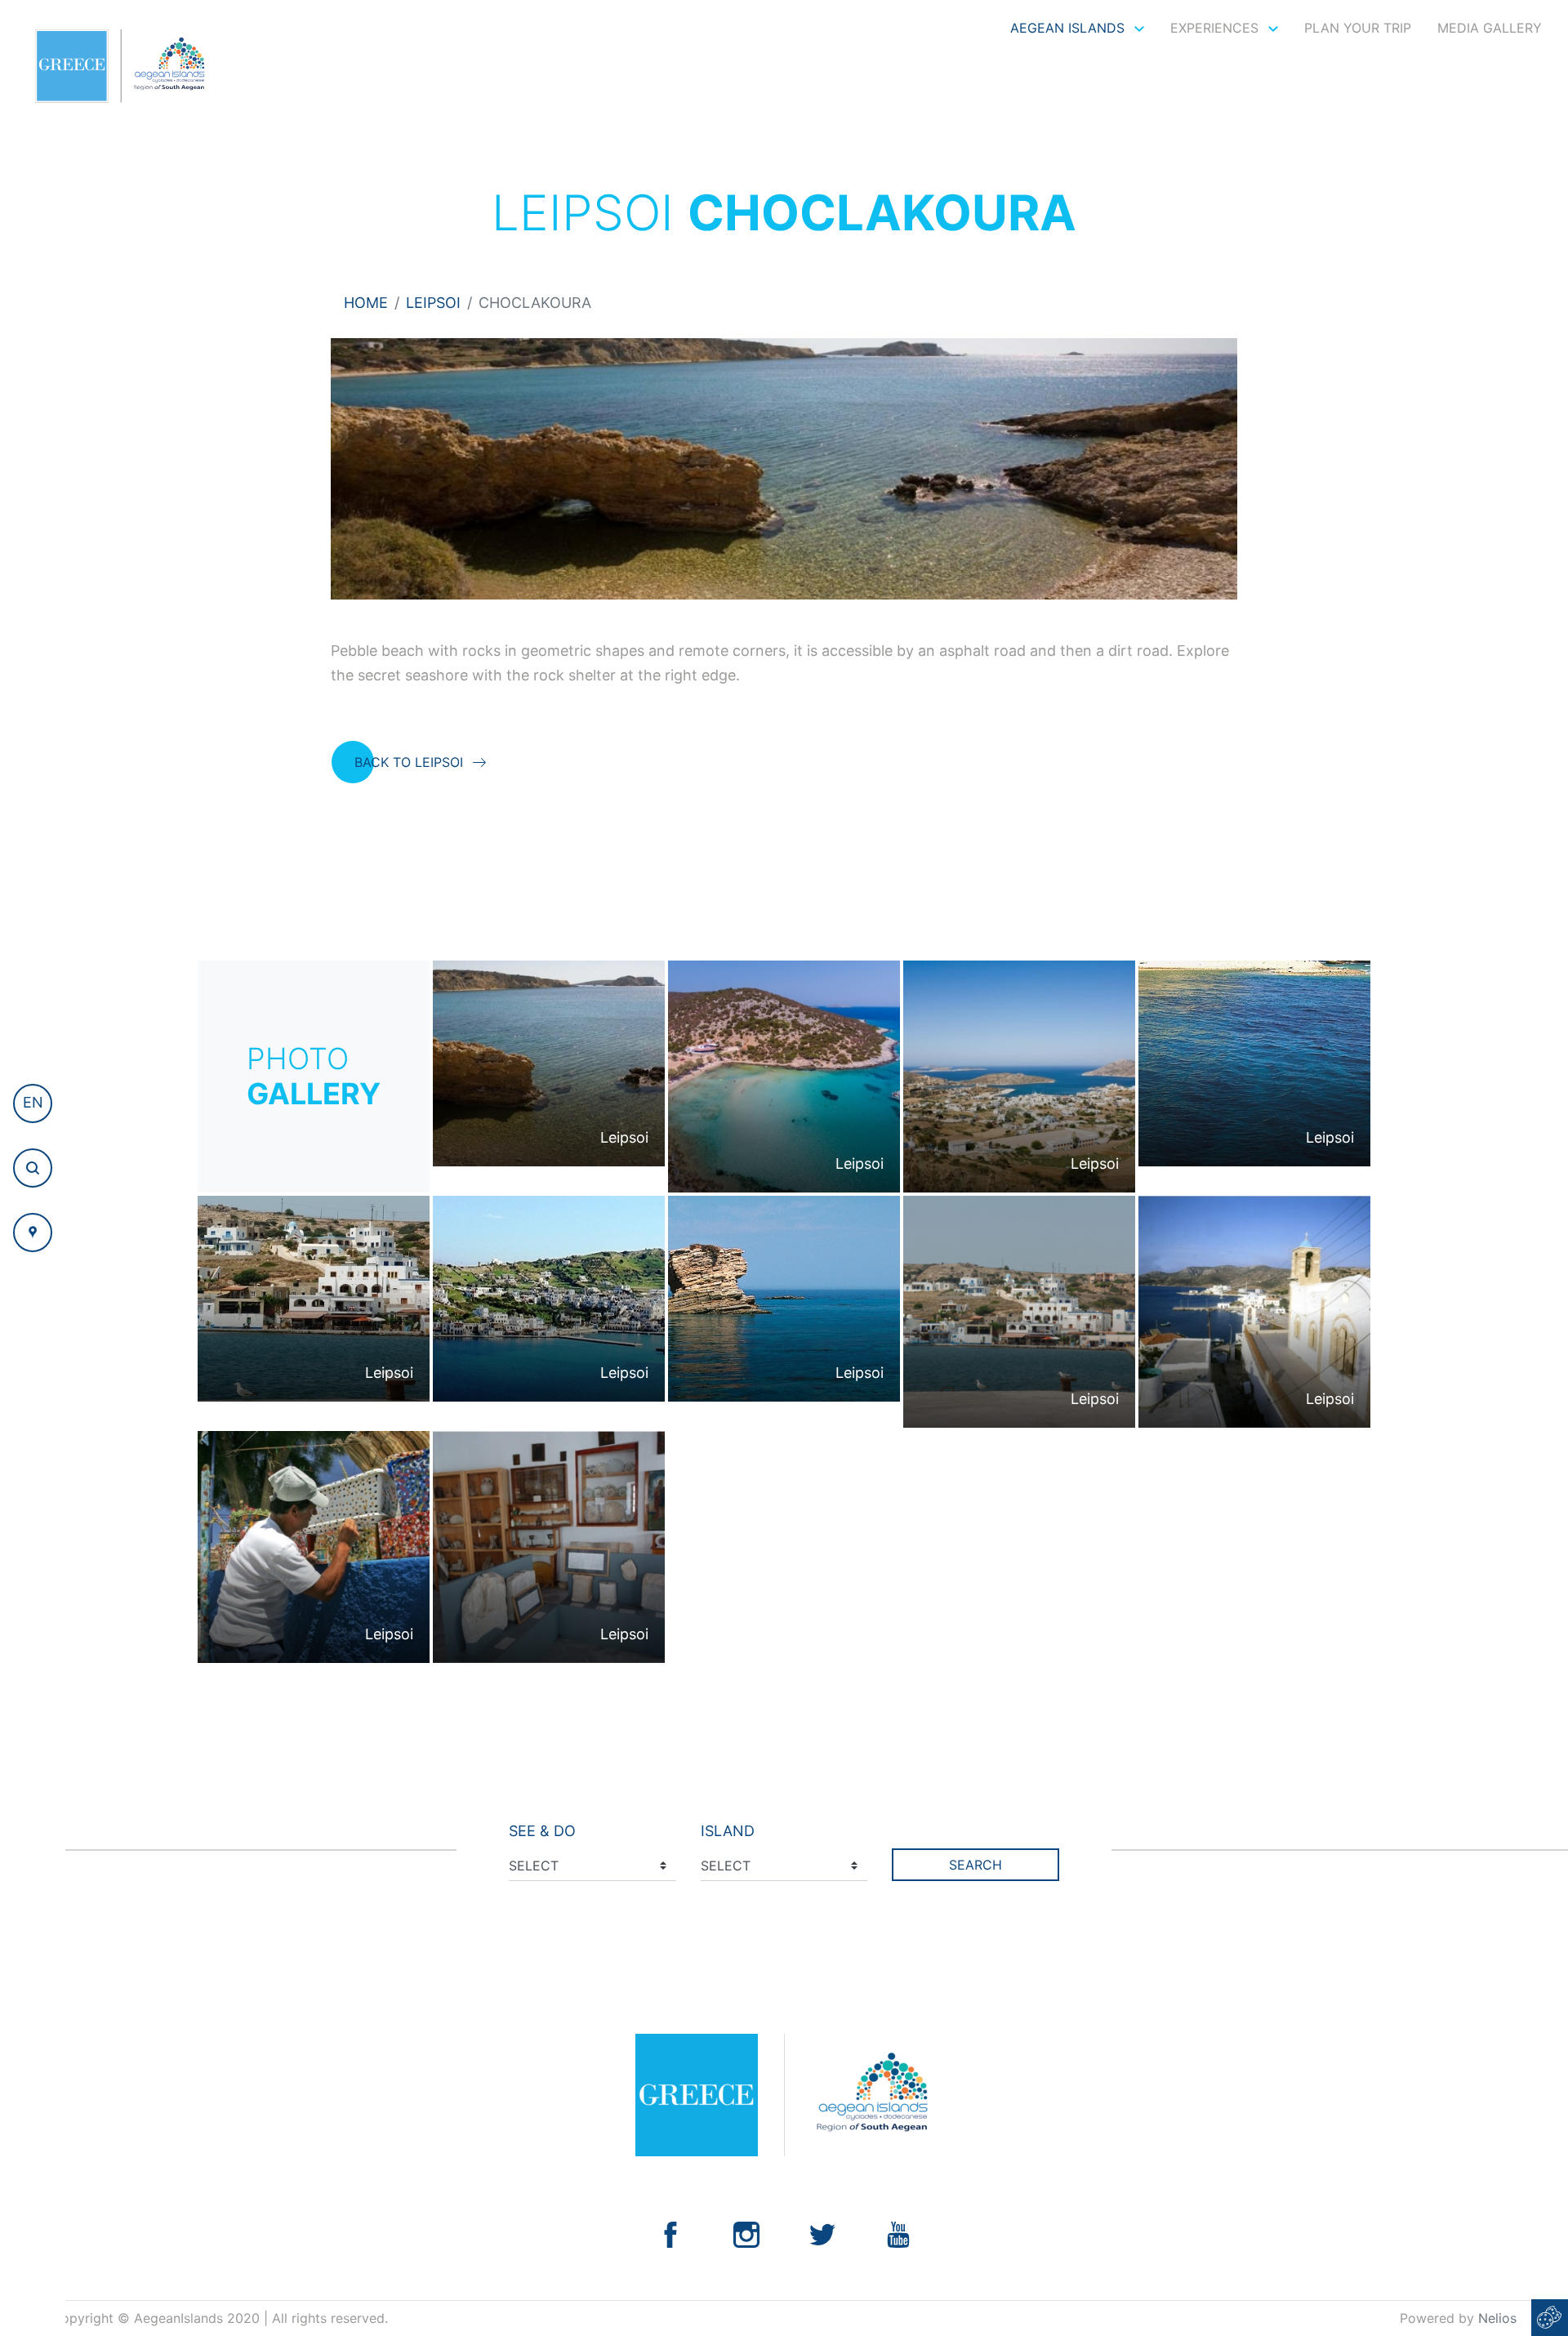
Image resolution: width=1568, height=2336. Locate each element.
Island (728, 1831)
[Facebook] (670, 2233)
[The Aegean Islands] (120, 66)
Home (366, 303)
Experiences (1216, 28)
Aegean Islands (1069, 28)
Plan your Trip (1358, 28)
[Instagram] (746, 2233)
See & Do (542, 1831)
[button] (33, 1103)
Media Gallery (1490, 28)
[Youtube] (898, 2233)
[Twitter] (822, 2233)
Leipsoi (433, 303)
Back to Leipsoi (409, 762)
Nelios (1497, 2318)
